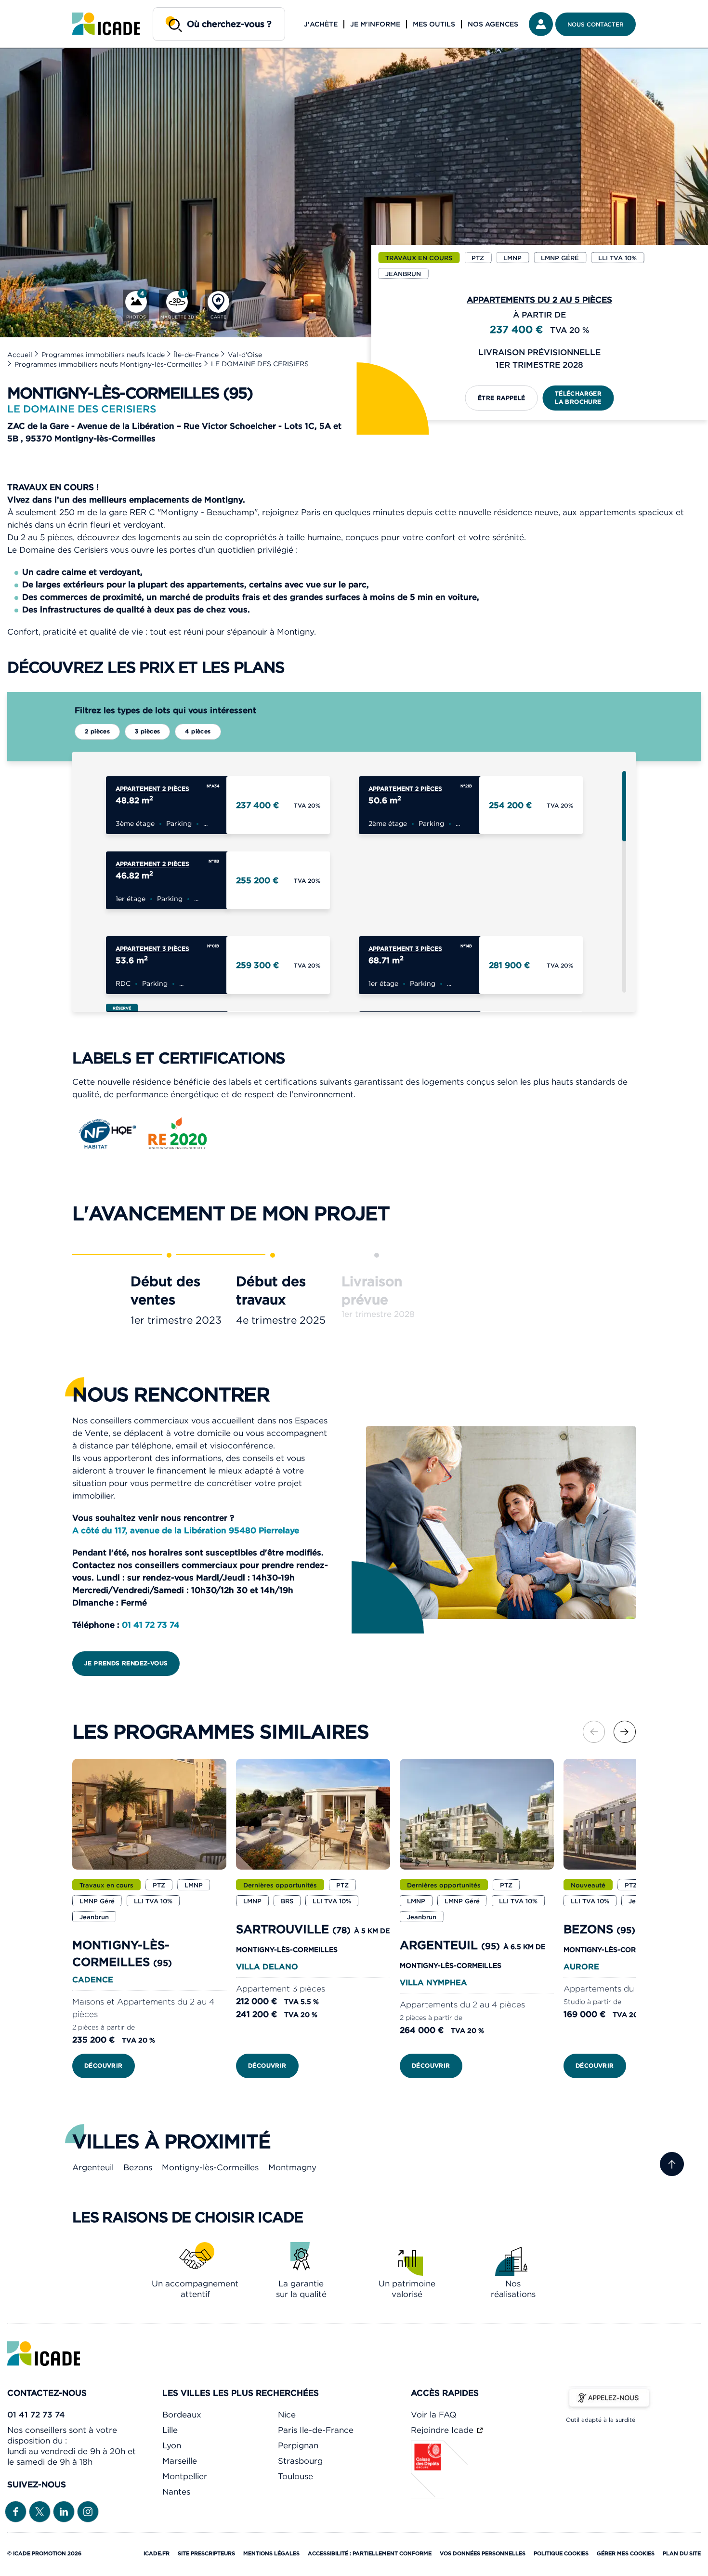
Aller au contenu (38, 8)
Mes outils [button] (434, 24)
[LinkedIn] (64, 2511)
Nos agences (493, 24)
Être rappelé (502, 398)
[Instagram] (88, 2511)
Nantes (176, 2492)
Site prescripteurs (206, 2553)
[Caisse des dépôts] (440, 2496)
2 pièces (97, 731)
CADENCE (93, 1979)
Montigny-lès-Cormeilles (210, 2167)
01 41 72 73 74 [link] (36, 2415)
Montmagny (292, 2167)
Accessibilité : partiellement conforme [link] (370, 2553)
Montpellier (185, 2476)
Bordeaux (182, 2415)
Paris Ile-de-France (316, 2430)
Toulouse (295, 2476)
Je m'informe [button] (375, 24)
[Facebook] (16, 2511)
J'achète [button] (321, 24)
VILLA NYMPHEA (433, 1982)
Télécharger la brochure (578, 398)
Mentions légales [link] (271, 2553)
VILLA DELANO (267, 1966)
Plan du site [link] (682, 2553)
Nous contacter (596, 24)
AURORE (581, 1966)
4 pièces (198, 731)
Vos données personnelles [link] (483, 2553)
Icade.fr (157, 2553)
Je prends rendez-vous (126, 1663)
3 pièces (147, 731)
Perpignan (298, 2445)
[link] (106, 24)
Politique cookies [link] (561, 2553)
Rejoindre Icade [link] (443, 2430)
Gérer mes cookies (626, 2553)
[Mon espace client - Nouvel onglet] (541, 24)
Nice (287, 2415)
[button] (625, 1732)
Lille (170, 2430)
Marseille (180, 2461)
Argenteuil (93, 2167)
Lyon (172, 2445)
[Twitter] (40, 2511)
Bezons (138, 2167)
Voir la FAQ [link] (433, 2415)
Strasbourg (300, 2461)
